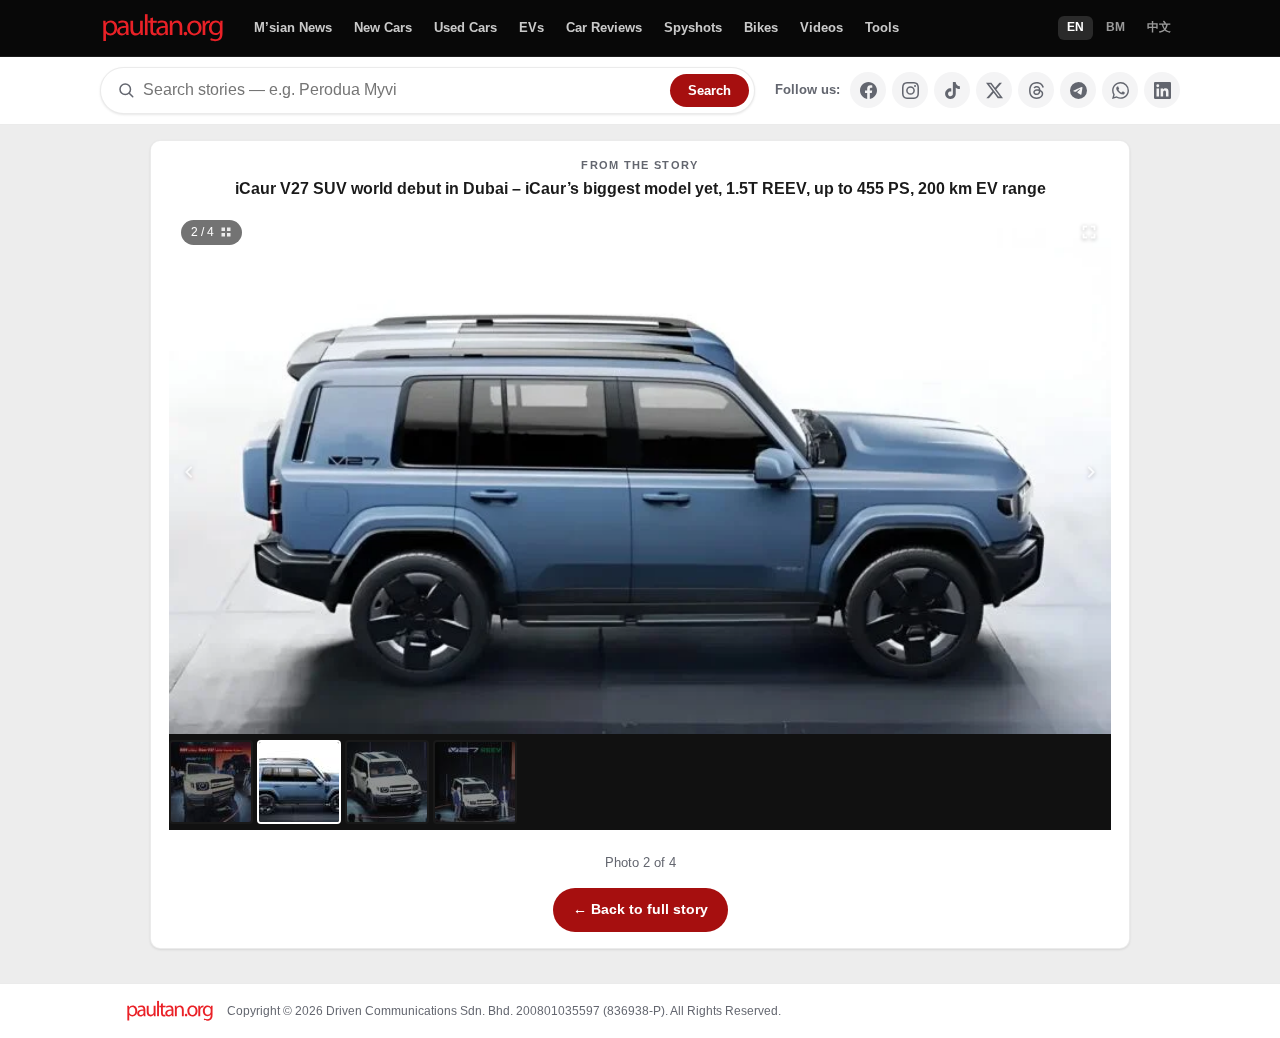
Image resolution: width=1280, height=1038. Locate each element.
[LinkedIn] (1162, 90)
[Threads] (1036, 90)
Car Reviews (604, 27)
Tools (882, 27)
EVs (531, 27)
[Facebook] (868, 90)
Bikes (761, 27)
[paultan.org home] (163, 28)
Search (709, 90)
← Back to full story (640, 909)
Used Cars (465, 27)
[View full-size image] (1089, 232)
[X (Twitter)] (994, 90)
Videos (821, 27)
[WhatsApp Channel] (1120, 90)
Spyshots (693, 27)
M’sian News (293, 27)
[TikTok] (952, 90)
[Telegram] (1078, 90)
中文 (1159, 27)
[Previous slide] (287, 472)
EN (1075, 27)
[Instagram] (910, 90)
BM (1115, 27)
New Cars (383, 27)
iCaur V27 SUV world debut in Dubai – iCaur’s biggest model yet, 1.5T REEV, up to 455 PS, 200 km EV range (640, 188)
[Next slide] (994, 472)
